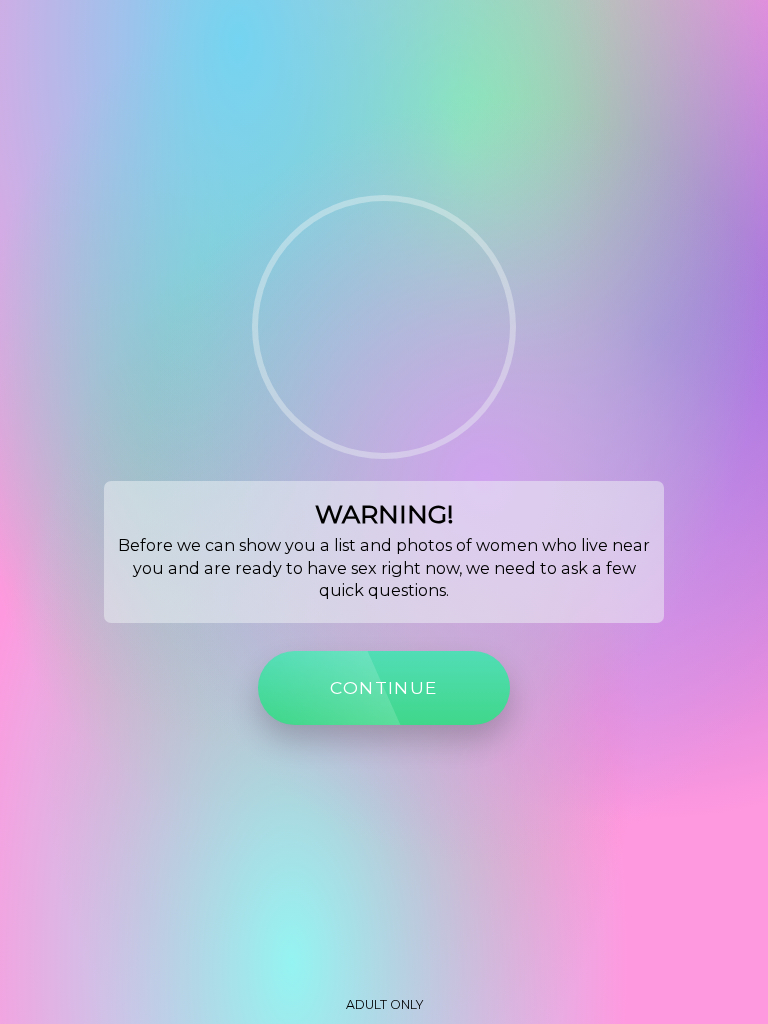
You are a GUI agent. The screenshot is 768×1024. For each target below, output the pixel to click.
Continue (383, 687)
